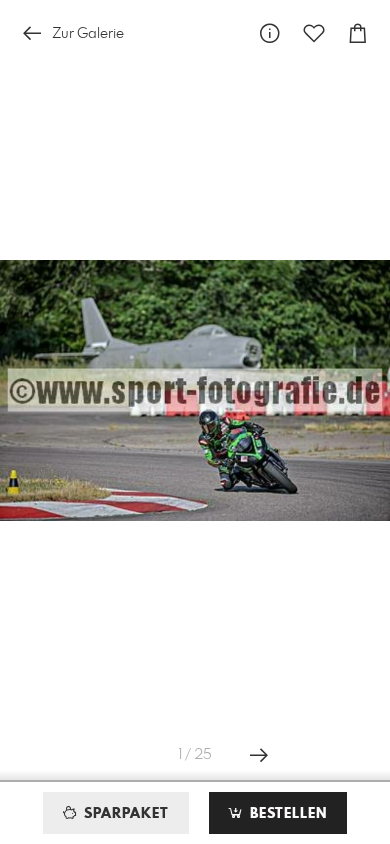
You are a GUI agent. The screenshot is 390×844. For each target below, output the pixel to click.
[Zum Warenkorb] (358, 33)
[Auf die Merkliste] (314, 33)
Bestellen (286, 814)
